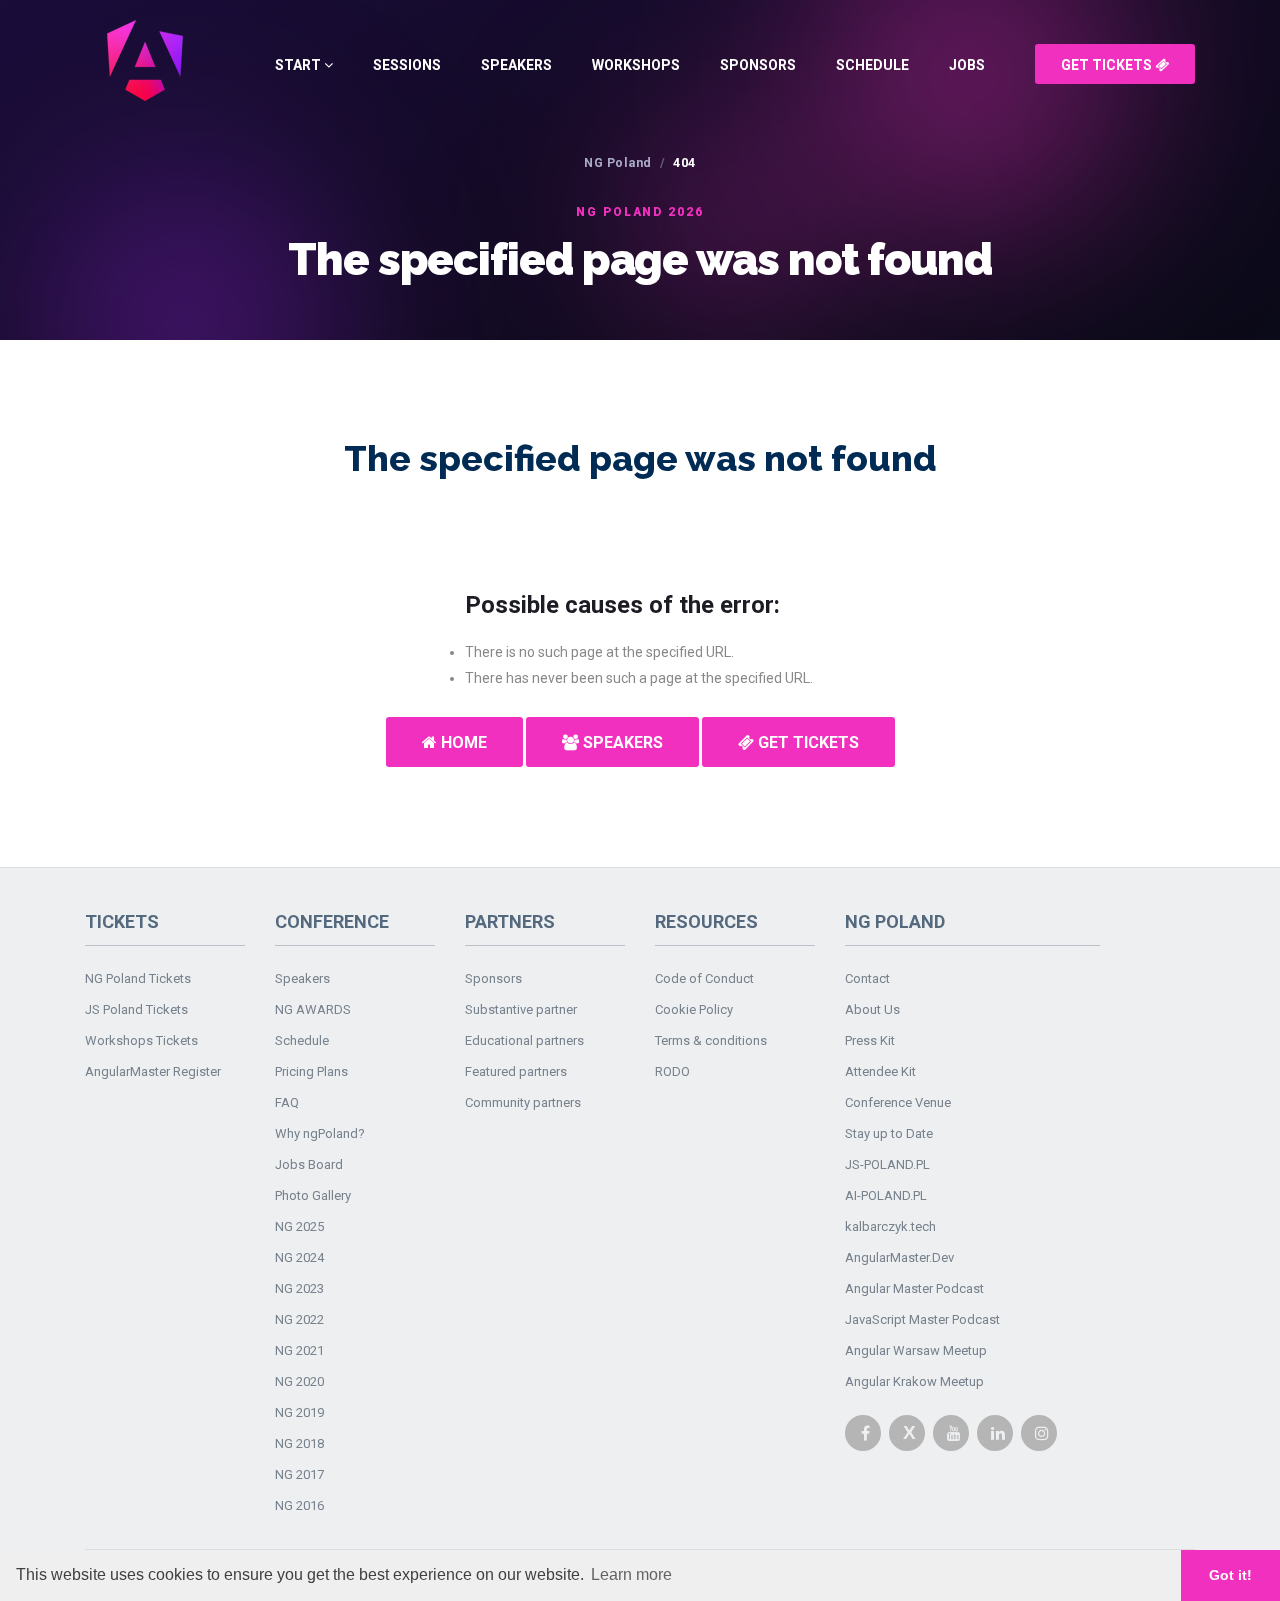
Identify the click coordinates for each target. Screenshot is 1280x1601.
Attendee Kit (880, 1071)
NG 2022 (299, 1319)
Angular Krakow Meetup (914, 1381)
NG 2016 (299, 1505)
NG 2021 (299, 1350)
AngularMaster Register (153, 1071)
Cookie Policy (694, 1009)
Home (462, 742)
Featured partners (516, 1071)
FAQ (287, 1102)
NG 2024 (299, 1257)
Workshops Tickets (141, 1040)
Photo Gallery (313, 1195)
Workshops (636, 65)
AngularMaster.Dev (899, 1257)
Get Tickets (1108, 65)
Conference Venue (898, 1102)
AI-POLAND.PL (886, 1195)
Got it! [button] (1230, 1575)
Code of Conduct (704, 978)
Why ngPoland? (320, 1133)
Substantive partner (521, 1009)
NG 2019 (299, 1412)
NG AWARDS (313, 1009)
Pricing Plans (311, 1071)
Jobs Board (309, 1164)
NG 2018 (299, 1443)
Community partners (523, 1102)
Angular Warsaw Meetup (916, 1350)
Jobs (967, 65)
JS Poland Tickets (136, 1009)
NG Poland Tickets (138, 978)
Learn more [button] (631, 1574)
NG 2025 (299, 1226)
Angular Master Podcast (914, 1288)
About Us (872, 1009)
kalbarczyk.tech (890, 1226)
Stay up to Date (889, 1133)
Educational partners (524, 1040)
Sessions (407, 65)
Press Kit (870, 1040)
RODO (672, 1071)
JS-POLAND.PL (887, 1164)
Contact (867, 978)
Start (299, 65)
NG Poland (618, 162)
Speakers (516, 65)
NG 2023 (299, 1288)
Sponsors (758, 65)
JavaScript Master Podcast (922, 1319)
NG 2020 (299, 1381)
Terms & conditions (711, 1040)
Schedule (872, 65)
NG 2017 (299, 1474)
